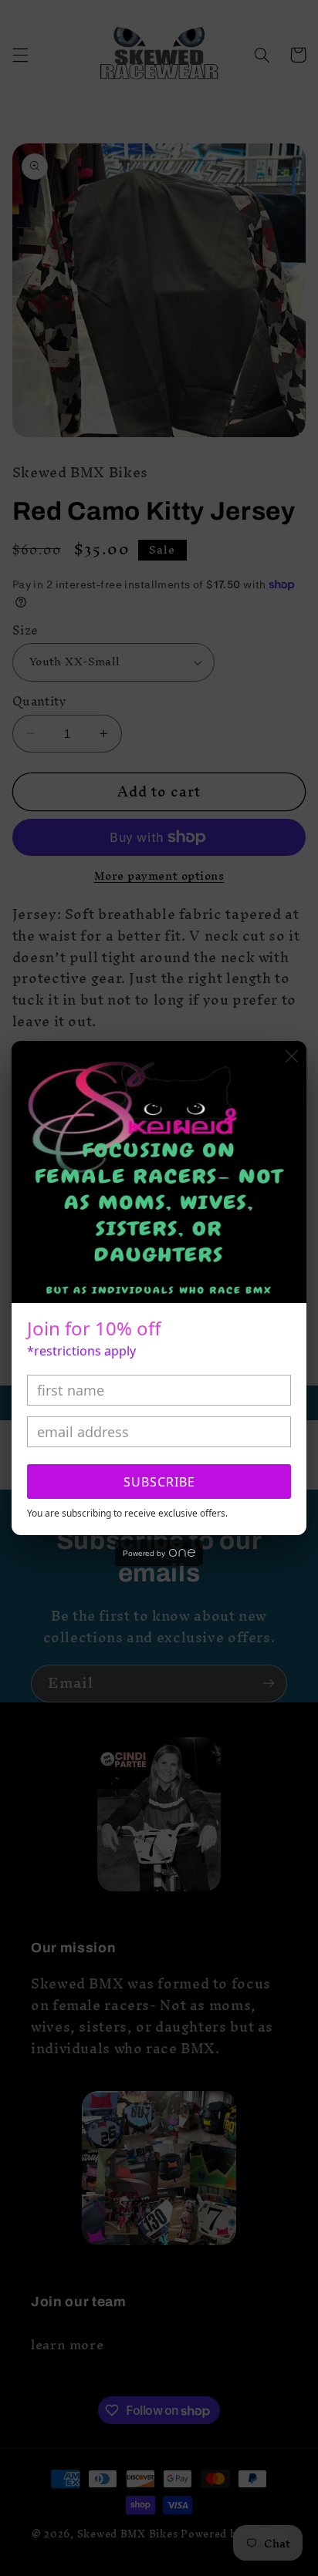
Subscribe (159, 1482)
